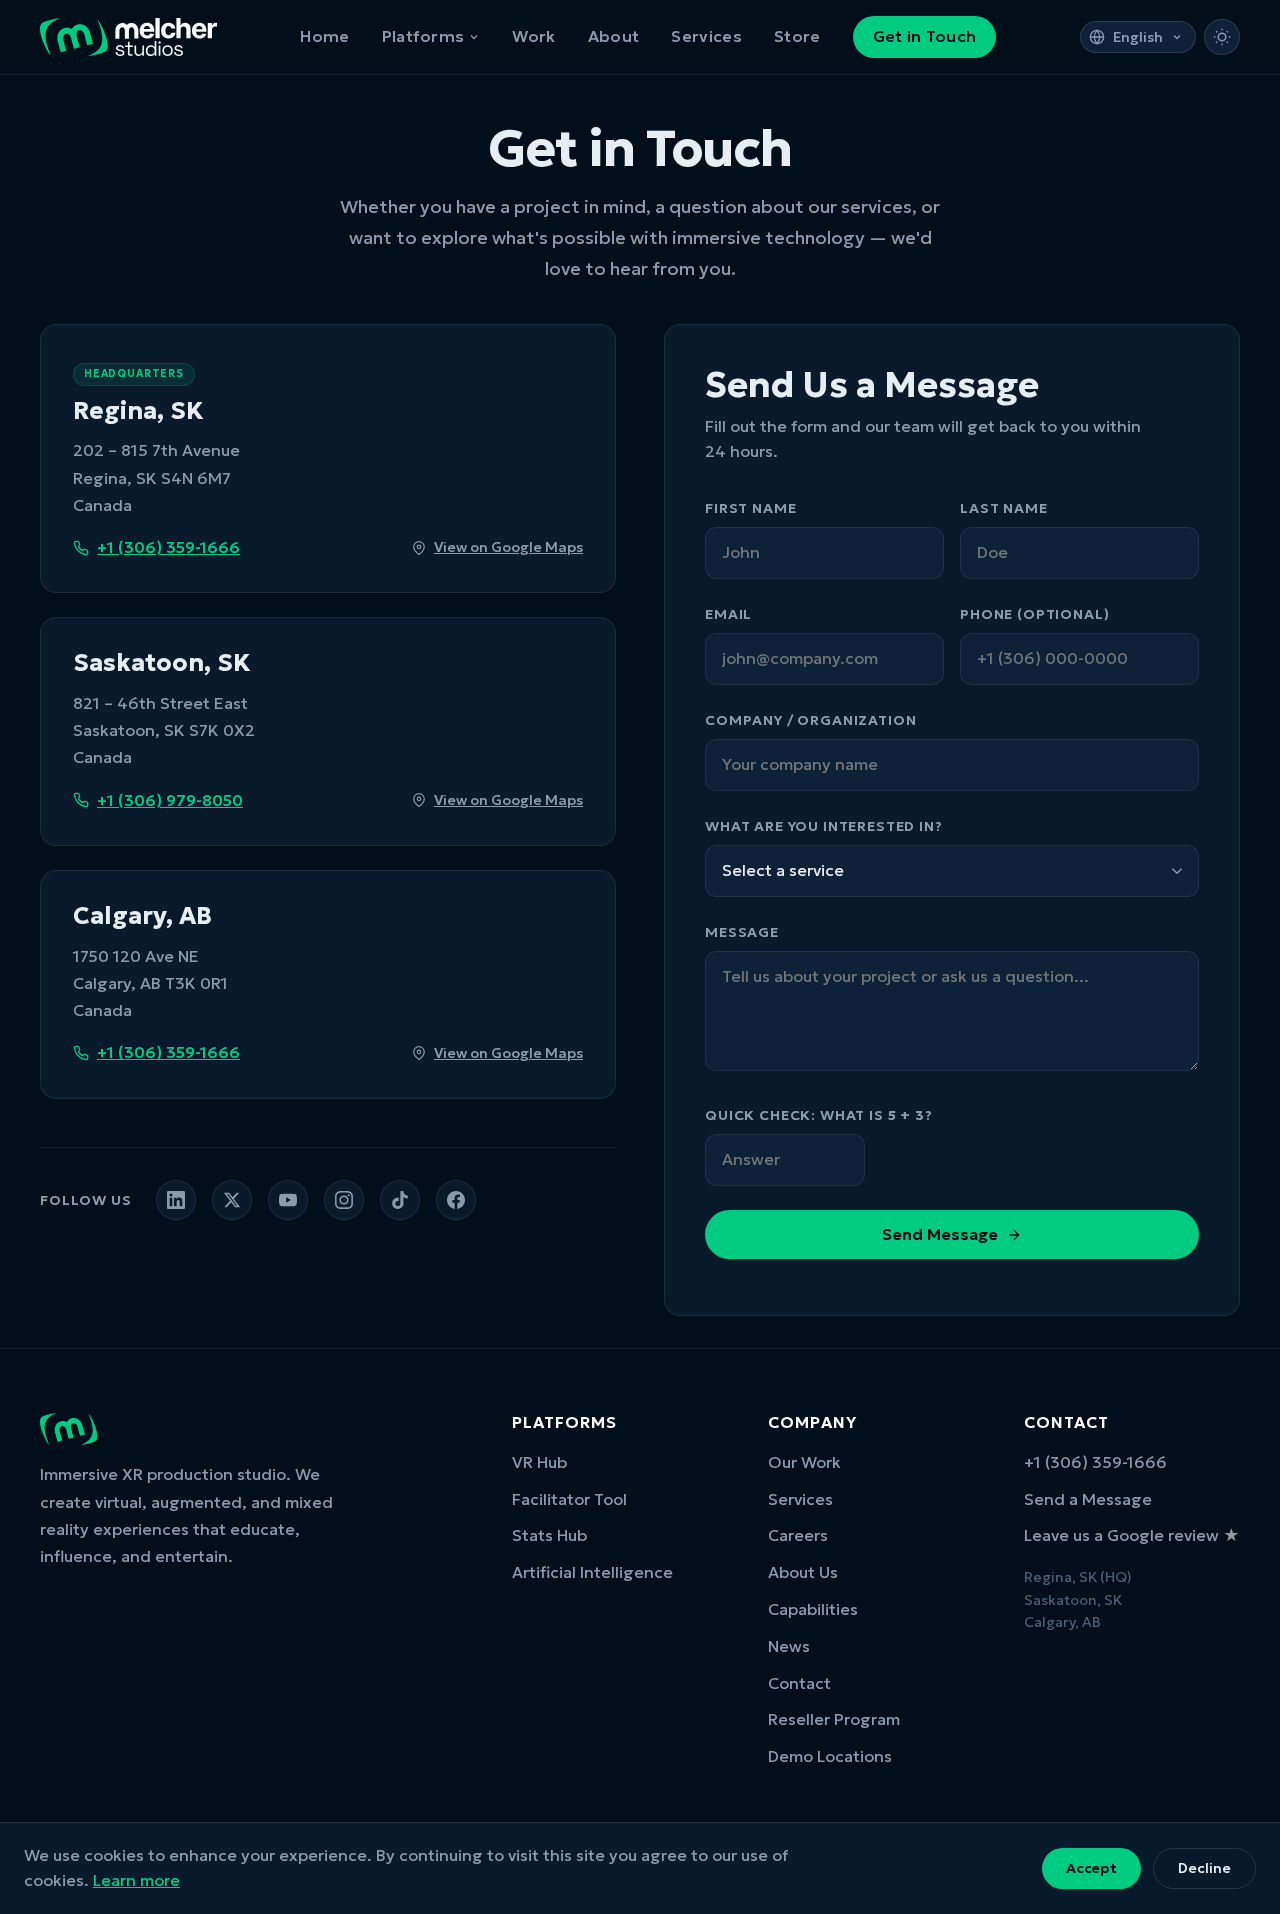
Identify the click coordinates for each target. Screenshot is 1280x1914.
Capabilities (813, 1609)
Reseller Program (834, 1719)
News (789, 1646)
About (614, 36)
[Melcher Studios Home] (128, 37)
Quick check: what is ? (819, 1115)
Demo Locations (830, 1756)
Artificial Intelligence (592, 1572)
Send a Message (1088, 1499)
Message (742, 932)
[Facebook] (456, 1200)
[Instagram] (344, 1200)
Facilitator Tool (569, 1499)
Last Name (1004, 508)
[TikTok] (400, 1200)
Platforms (423, 36)
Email (728, 614)
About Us (803, 1572)
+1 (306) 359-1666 (168, 547)
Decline (1204, 1868)
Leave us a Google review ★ (1132, 1535)
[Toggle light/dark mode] (1222, 37)
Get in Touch (925, 36)
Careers (798, 1535)
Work (533, 36)
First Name (750, 508)
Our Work (804, 1462)
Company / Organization (810, 720)
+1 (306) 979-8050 (170, 800)
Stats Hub (549, 1535)
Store (797, 36)
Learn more (136, 1880)
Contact (799, 1683)
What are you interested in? (824, 826)
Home (324, 36)
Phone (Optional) (1034, 614)
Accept (1091, 1868)
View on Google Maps (508, 547)
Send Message (940, 1234)
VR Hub (539, 1462)
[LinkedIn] (176, 1200)
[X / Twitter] (232, 1200)
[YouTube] (288, 1200)
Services (706, 36)
